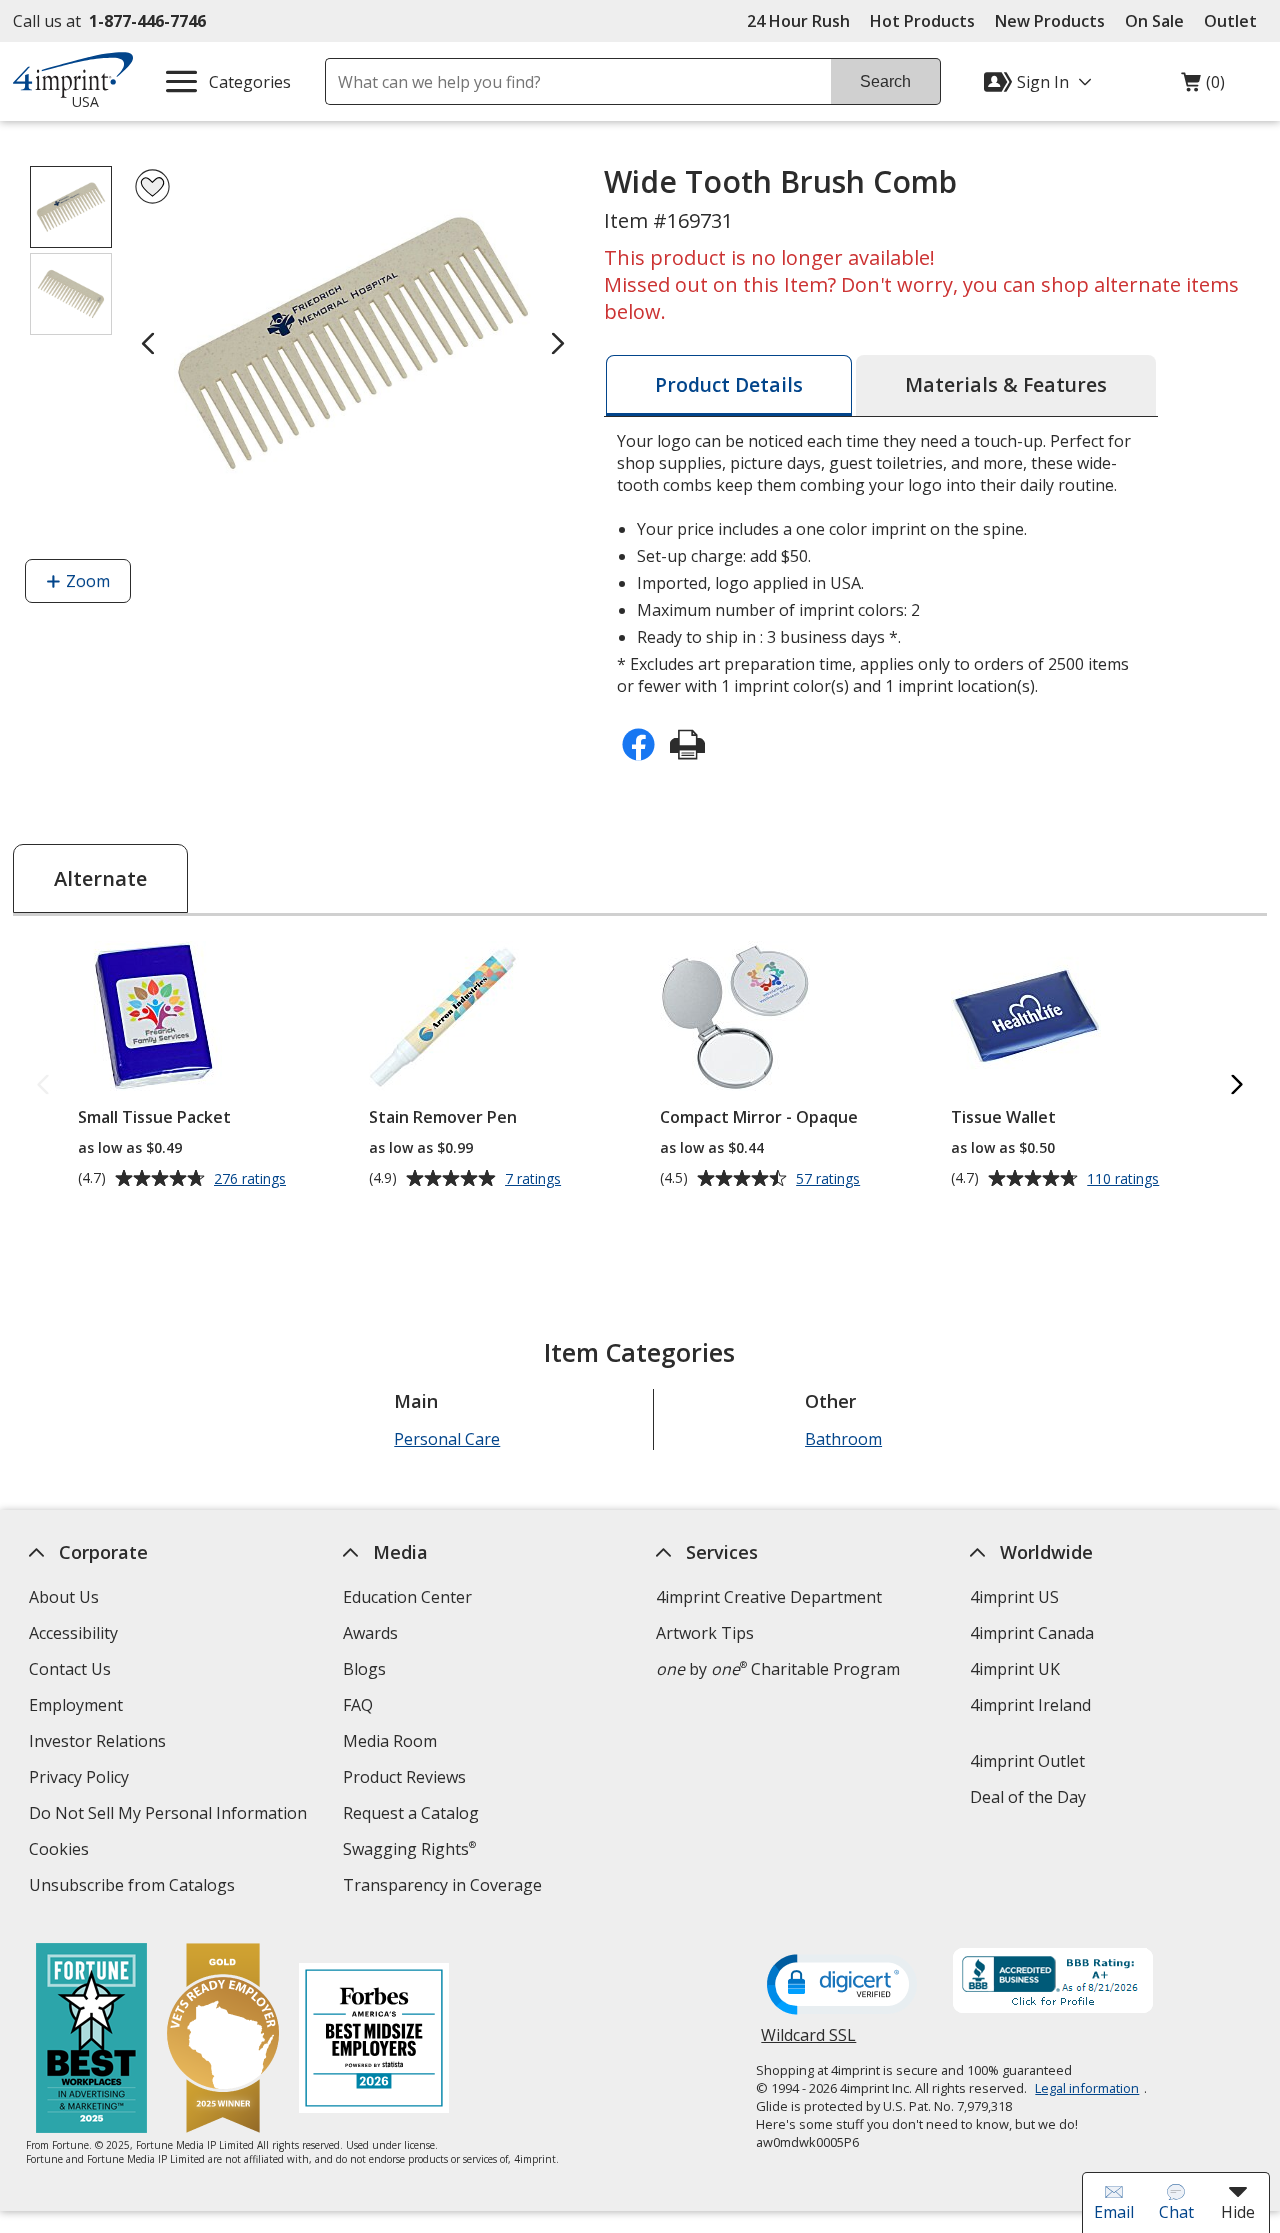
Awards (370, 1633)
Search (885, 81)
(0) (1203, 87)
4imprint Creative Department (769, 1597)
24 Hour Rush (798, 21)
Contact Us (70, 1669)
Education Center (407, 1597)
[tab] (729, 385)
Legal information (1087, 2088)
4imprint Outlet (1027, 1761)
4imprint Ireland (1030, 1705)
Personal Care (447, 1439)
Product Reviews (404, 1777)
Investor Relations (100, 1743)
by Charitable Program (778, 1669)
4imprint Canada (1032, 1633)
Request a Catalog (411, 1813)
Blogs (364, 1669)
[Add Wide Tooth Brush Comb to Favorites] (152, 186)
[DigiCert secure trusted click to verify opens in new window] (842, 1986)
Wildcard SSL (808, 2042)
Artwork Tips (705, 1633)
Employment (76, 1705)
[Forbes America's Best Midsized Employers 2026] (373, 2040)
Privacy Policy (81, 1779)
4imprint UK (1015, 1669)
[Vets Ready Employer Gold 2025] (222, 2040)
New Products (1050, 21)
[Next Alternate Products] (1237, 1085)
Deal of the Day (1028, 1797)
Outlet (1235, 21)
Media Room (390, 1741)
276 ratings (252, 1179)
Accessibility (73, 1633)
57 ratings (830, 1179)
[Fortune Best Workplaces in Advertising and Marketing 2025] (90, 2040)
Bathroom (843, 1439)
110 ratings (1125, 1179)
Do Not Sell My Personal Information (170, 1815)
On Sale (1154, 21)
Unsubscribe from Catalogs (134, 1887)
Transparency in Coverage (445, 1887)
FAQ (358, 1705)
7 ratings (535, 1179)
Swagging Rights (409, 1849)
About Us (64, 1597)
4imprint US (1014, 1597)
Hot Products (922, 21)
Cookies (61, 1851)
